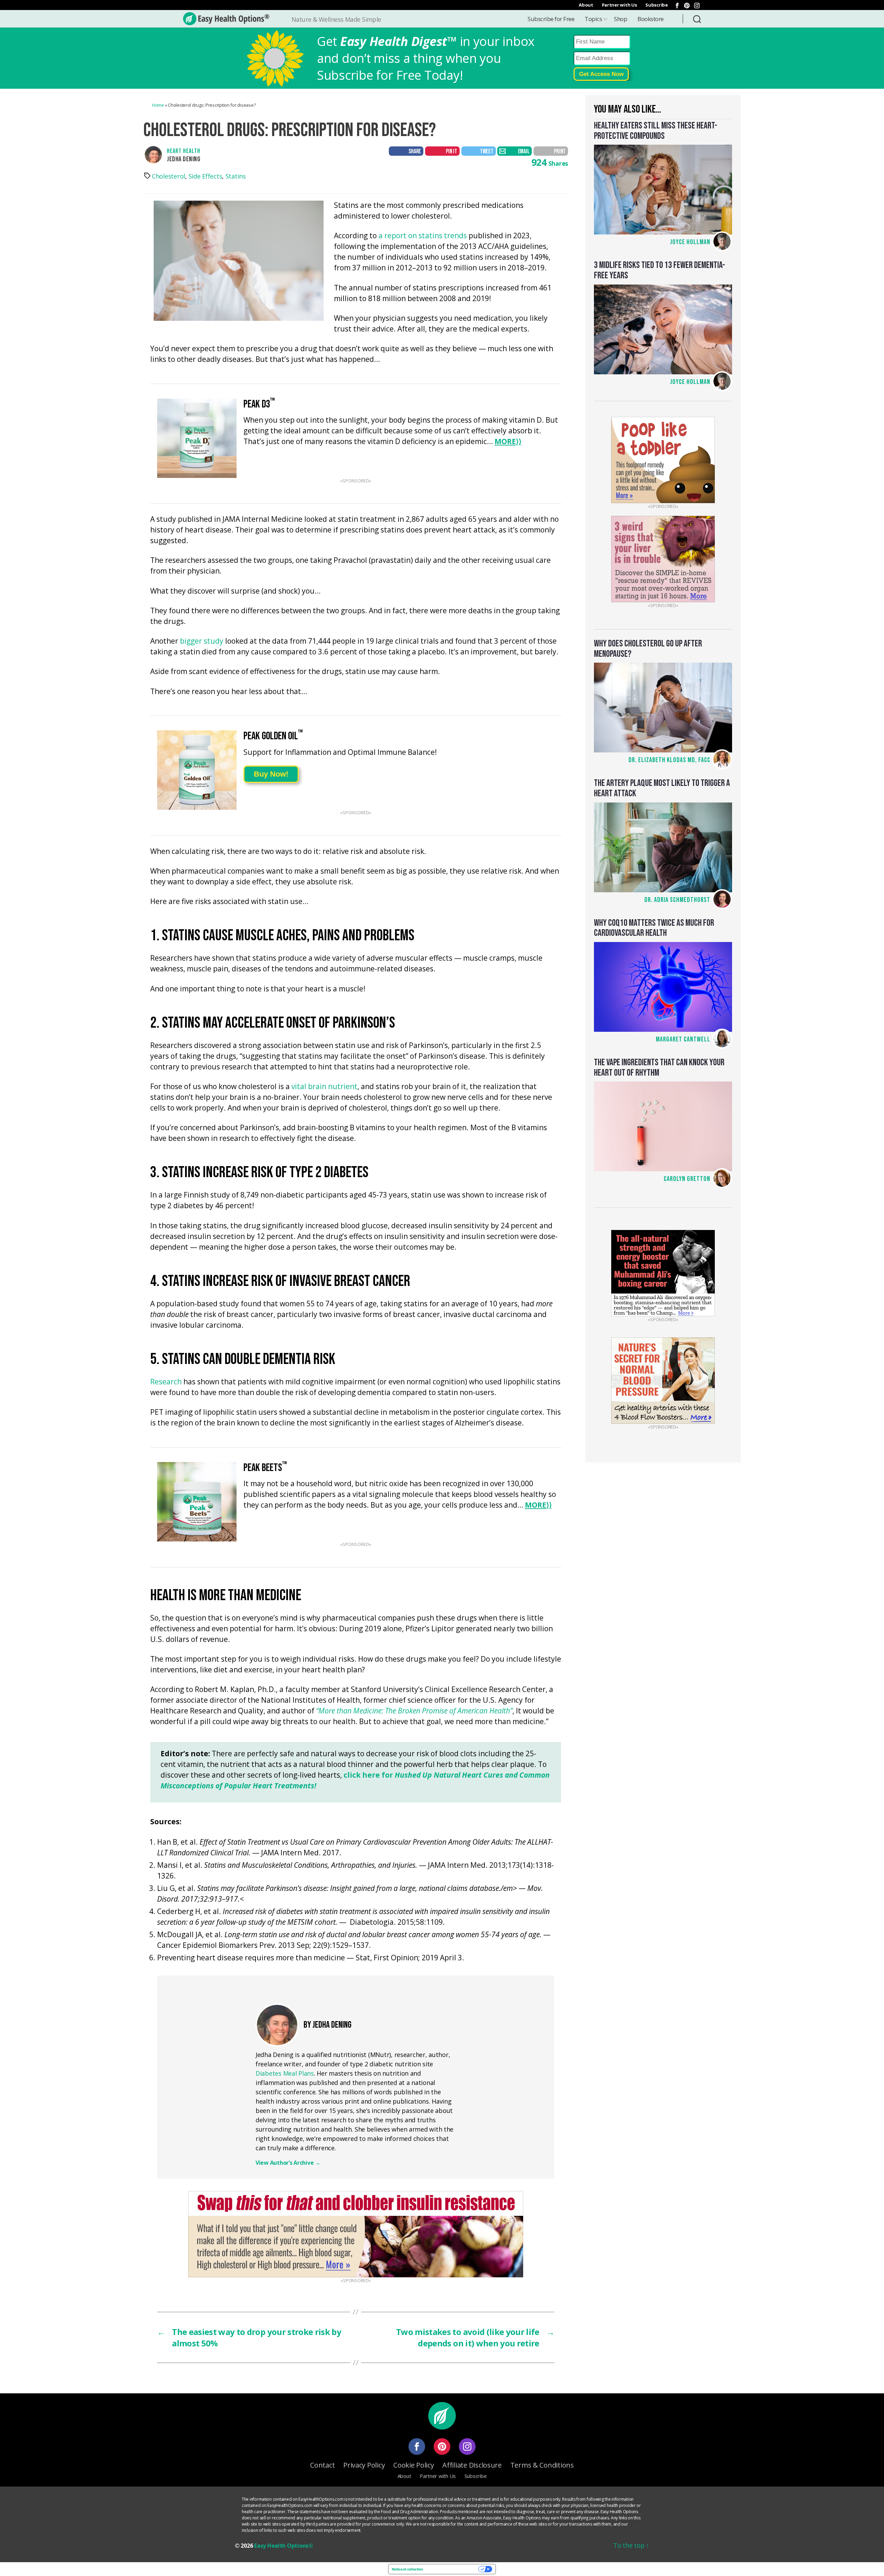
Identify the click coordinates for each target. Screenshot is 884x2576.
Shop (621, 19)
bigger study (202, 641)
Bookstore (651, 19)
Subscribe (657, 5)
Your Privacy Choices (453, 2569)
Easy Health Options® (284, 2546)
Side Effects (205, 176)
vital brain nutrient (324, 1087)
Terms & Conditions (542, 2465)
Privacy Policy (364, 2465)
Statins (236, 176)
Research (166, 1382)
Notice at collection (407, 2569)
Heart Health (184, 151)
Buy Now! (271, 774)
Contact (322, 2465)
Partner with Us (619, 5)
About (586, 5)
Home (158, 105)
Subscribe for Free (551, 19)
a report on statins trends (423, 236)
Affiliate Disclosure (472, 2465)
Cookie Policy (414, 2465)
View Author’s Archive (288, 2163)
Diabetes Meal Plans (285, 2073)
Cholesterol (169, 176)
